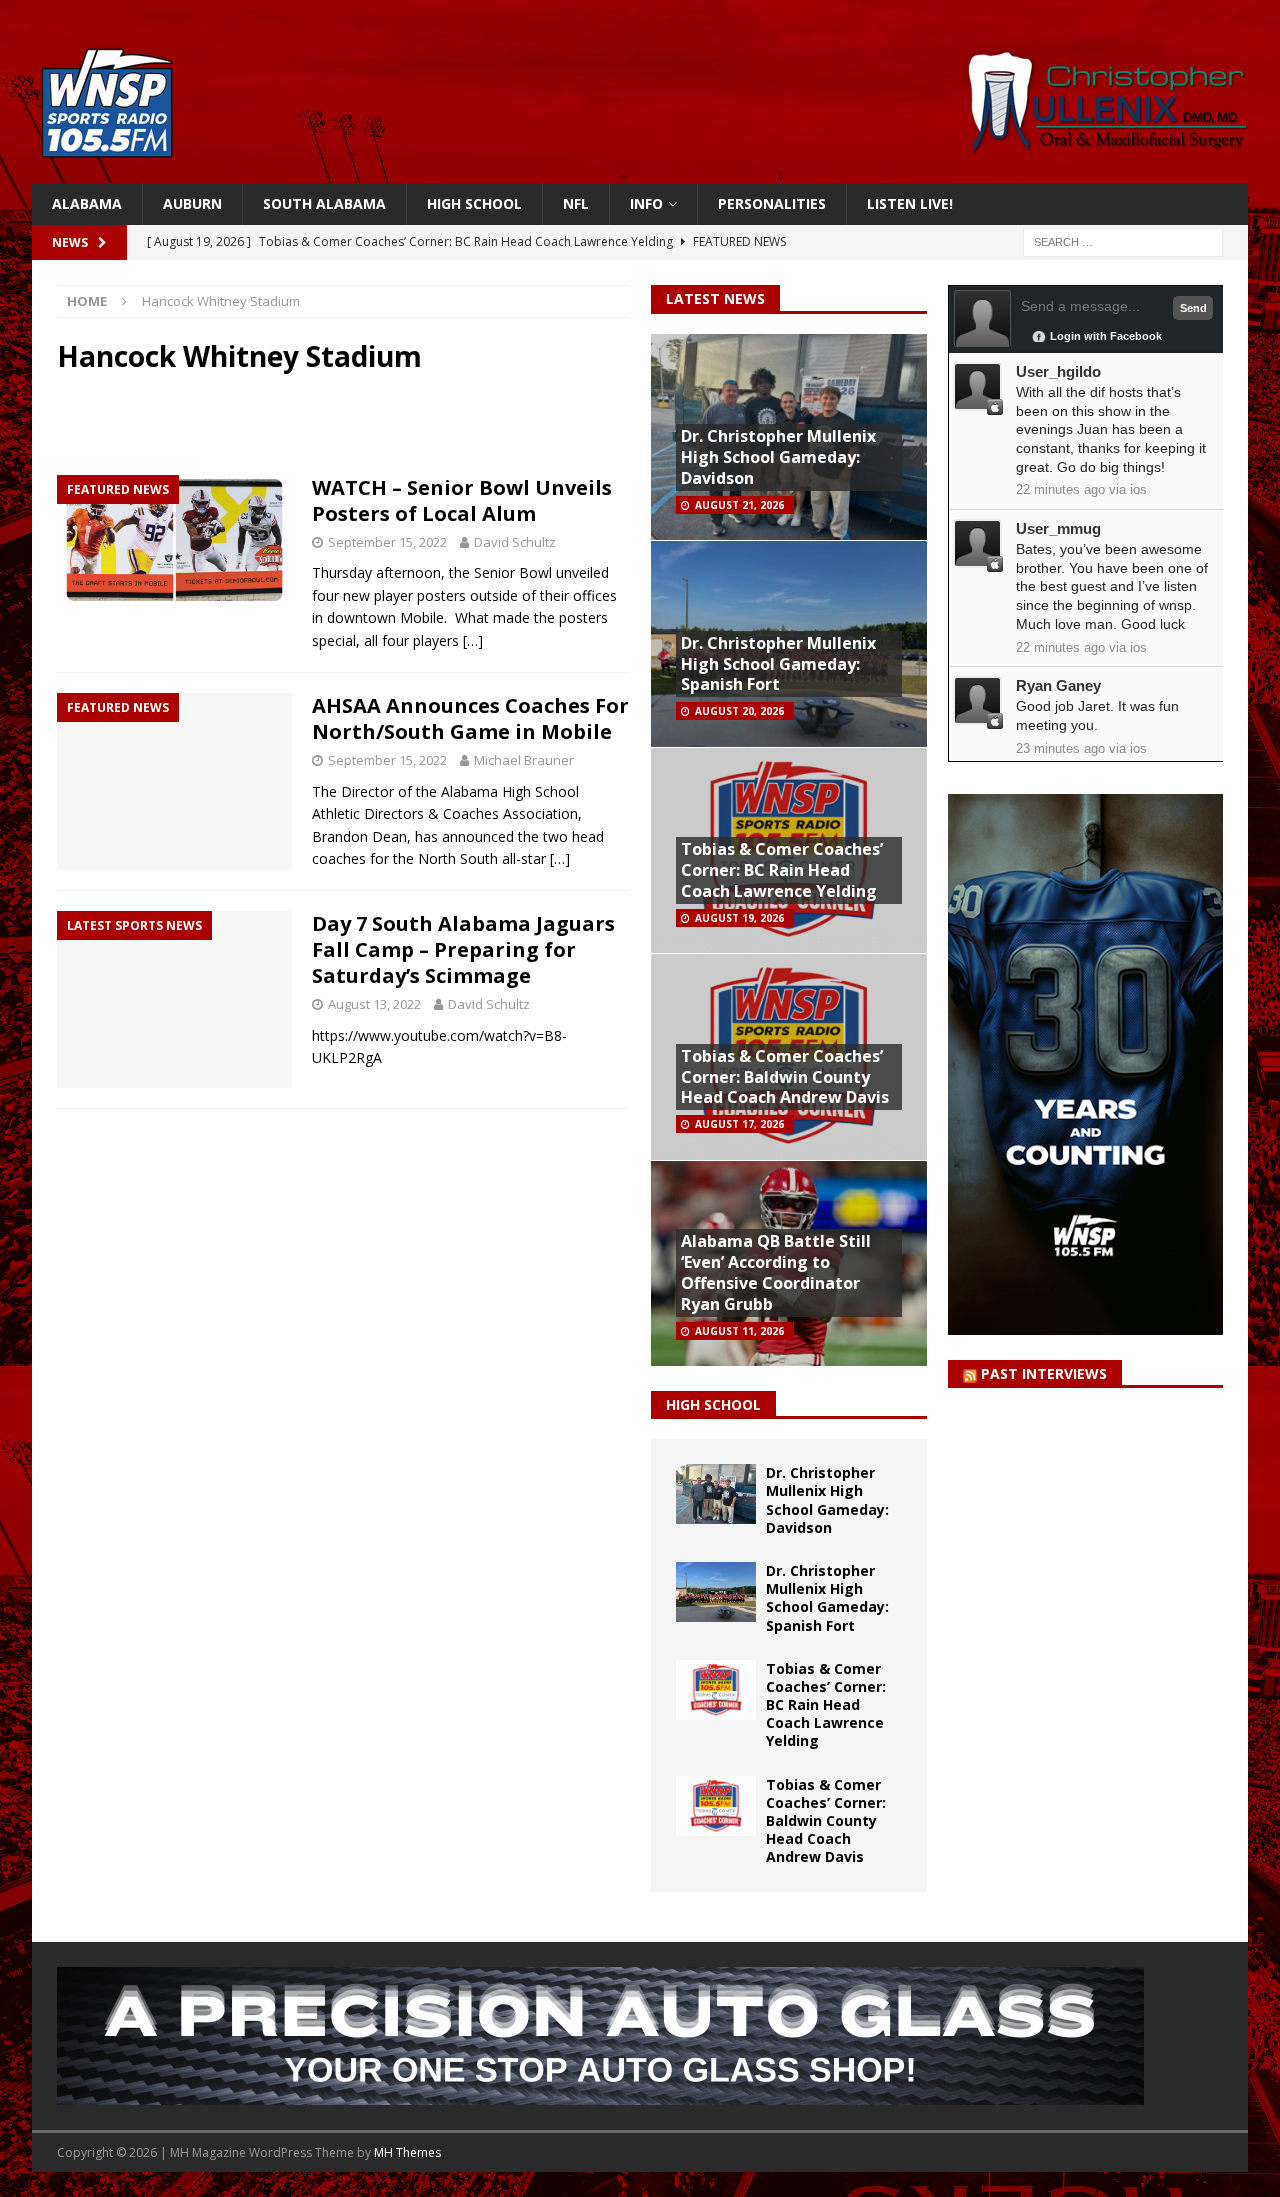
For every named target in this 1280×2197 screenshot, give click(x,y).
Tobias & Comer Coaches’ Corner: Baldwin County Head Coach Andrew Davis (785, 1077)
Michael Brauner (524, 760)
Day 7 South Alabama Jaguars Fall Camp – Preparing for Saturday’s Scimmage (463, 949)
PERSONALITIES (772, 203)
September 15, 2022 (387, 542)
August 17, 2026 (739, 1124)
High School (474, 203)
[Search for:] (1123, 241)
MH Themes (407, 2152)
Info (646, 203)
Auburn (192, 203)
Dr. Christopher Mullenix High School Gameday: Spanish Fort (778, 664)
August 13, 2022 (374, 1004)
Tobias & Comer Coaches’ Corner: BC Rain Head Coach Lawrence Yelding (782, 870)
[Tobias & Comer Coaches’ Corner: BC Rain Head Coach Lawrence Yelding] (716, 1690)
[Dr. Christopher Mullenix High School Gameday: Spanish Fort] (716, 1592)
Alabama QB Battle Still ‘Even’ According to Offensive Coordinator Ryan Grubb (776, 1272)
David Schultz (515, 542)
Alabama (87, 203)
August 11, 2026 (739, 1331)
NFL (576, 203)
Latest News (715, 298)
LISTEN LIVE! (910, 203)
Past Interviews (1044, 1373)
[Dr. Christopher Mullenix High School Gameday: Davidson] (716, 1494)
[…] (473, 640)
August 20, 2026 (739, 711)
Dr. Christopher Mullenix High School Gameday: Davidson (778, 457)
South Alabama (324, 203)
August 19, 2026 (739, 918)
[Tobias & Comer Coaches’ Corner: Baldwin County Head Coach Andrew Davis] (716, 1806)
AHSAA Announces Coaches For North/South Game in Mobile (470, 718)
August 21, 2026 (739, 505)
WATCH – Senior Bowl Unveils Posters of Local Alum (462, 500)
